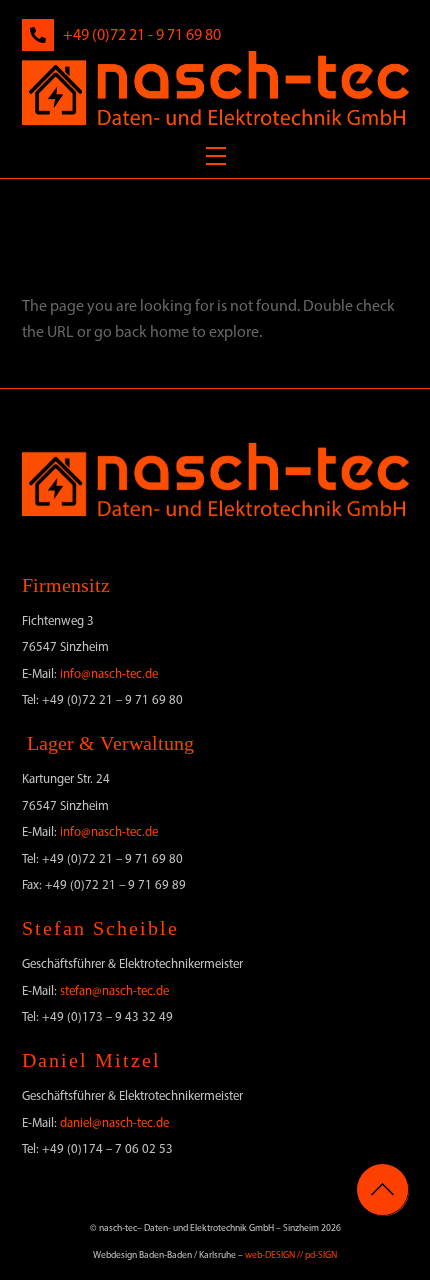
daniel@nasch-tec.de (114, 1122)
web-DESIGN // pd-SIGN (291, 1254)
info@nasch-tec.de (109, 673)
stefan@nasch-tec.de (114, 990)
